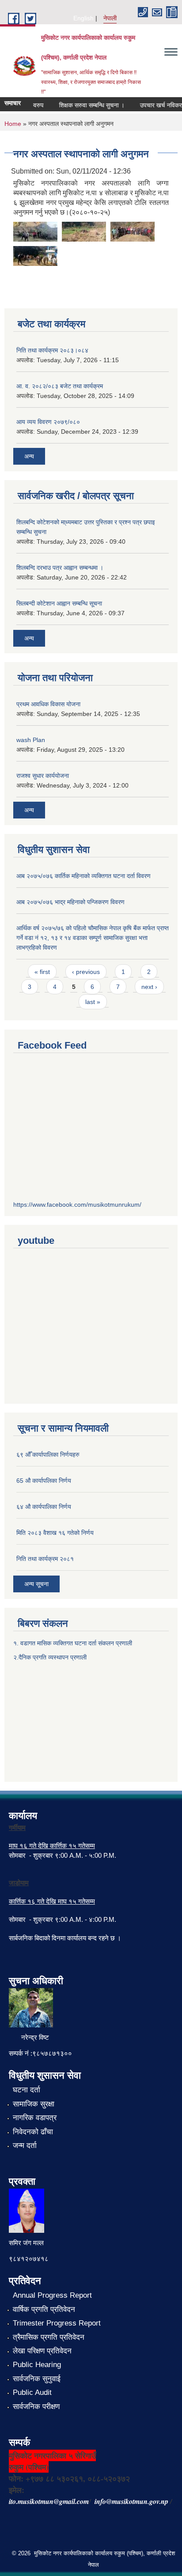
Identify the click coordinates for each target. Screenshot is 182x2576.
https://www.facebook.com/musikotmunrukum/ (77, 1205)
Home (13, 124)
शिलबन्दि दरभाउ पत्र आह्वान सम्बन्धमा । (60, 568)
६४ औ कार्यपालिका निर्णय (44, 1507)
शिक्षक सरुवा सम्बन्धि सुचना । (85, 105)
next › (149, 987)
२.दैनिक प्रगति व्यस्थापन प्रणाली (50, 1657)
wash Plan (31, 740)
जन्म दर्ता (25, 2146)
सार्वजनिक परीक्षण (36, 2407)
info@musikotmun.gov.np (131, 2501)
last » (93, 1002)
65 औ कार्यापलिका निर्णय (44, 1481)
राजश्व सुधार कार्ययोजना (43, 776)
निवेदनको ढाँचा (33, 2132)
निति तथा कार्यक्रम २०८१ (45, 1559)
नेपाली (110, 18)
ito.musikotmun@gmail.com (49, 2501)
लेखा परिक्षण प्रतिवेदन (42, 2351)
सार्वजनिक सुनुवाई (37, 2379)
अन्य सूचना (36, 1584)
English (83, 18)
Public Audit (32, 2392)
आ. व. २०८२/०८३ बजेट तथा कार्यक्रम (60, 386)
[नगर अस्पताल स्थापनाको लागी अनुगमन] (35, 231)
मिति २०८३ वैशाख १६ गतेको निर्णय (55, 1533)
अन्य (29, 456)
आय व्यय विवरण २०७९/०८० (48, 422)
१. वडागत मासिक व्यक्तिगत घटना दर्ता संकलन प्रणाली (74, 1643)
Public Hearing (37, 2365)
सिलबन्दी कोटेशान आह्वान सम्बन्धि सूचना (59, 603)
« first (42, 972)
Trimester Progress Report (57, 2323)
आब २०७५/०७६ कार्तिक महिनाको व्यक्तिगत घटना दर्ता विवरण (83, 876)
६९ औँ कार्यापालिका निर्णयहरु (48, 1455)
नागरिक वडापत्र (35, 2118)
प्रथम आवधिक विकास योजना (48, 704)
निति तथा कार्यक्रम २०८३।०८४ (52, 350)
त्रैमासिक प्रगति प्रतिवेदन (49, 2337)
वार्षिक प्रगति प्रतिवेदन (44, 2309)
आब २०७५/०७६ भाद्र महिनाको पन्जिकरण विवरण (70, 902)
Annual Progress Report (52, 2295)
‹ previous (86, 972)
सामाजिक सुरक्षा (34, 2104)
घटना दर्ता (27, 2090)
